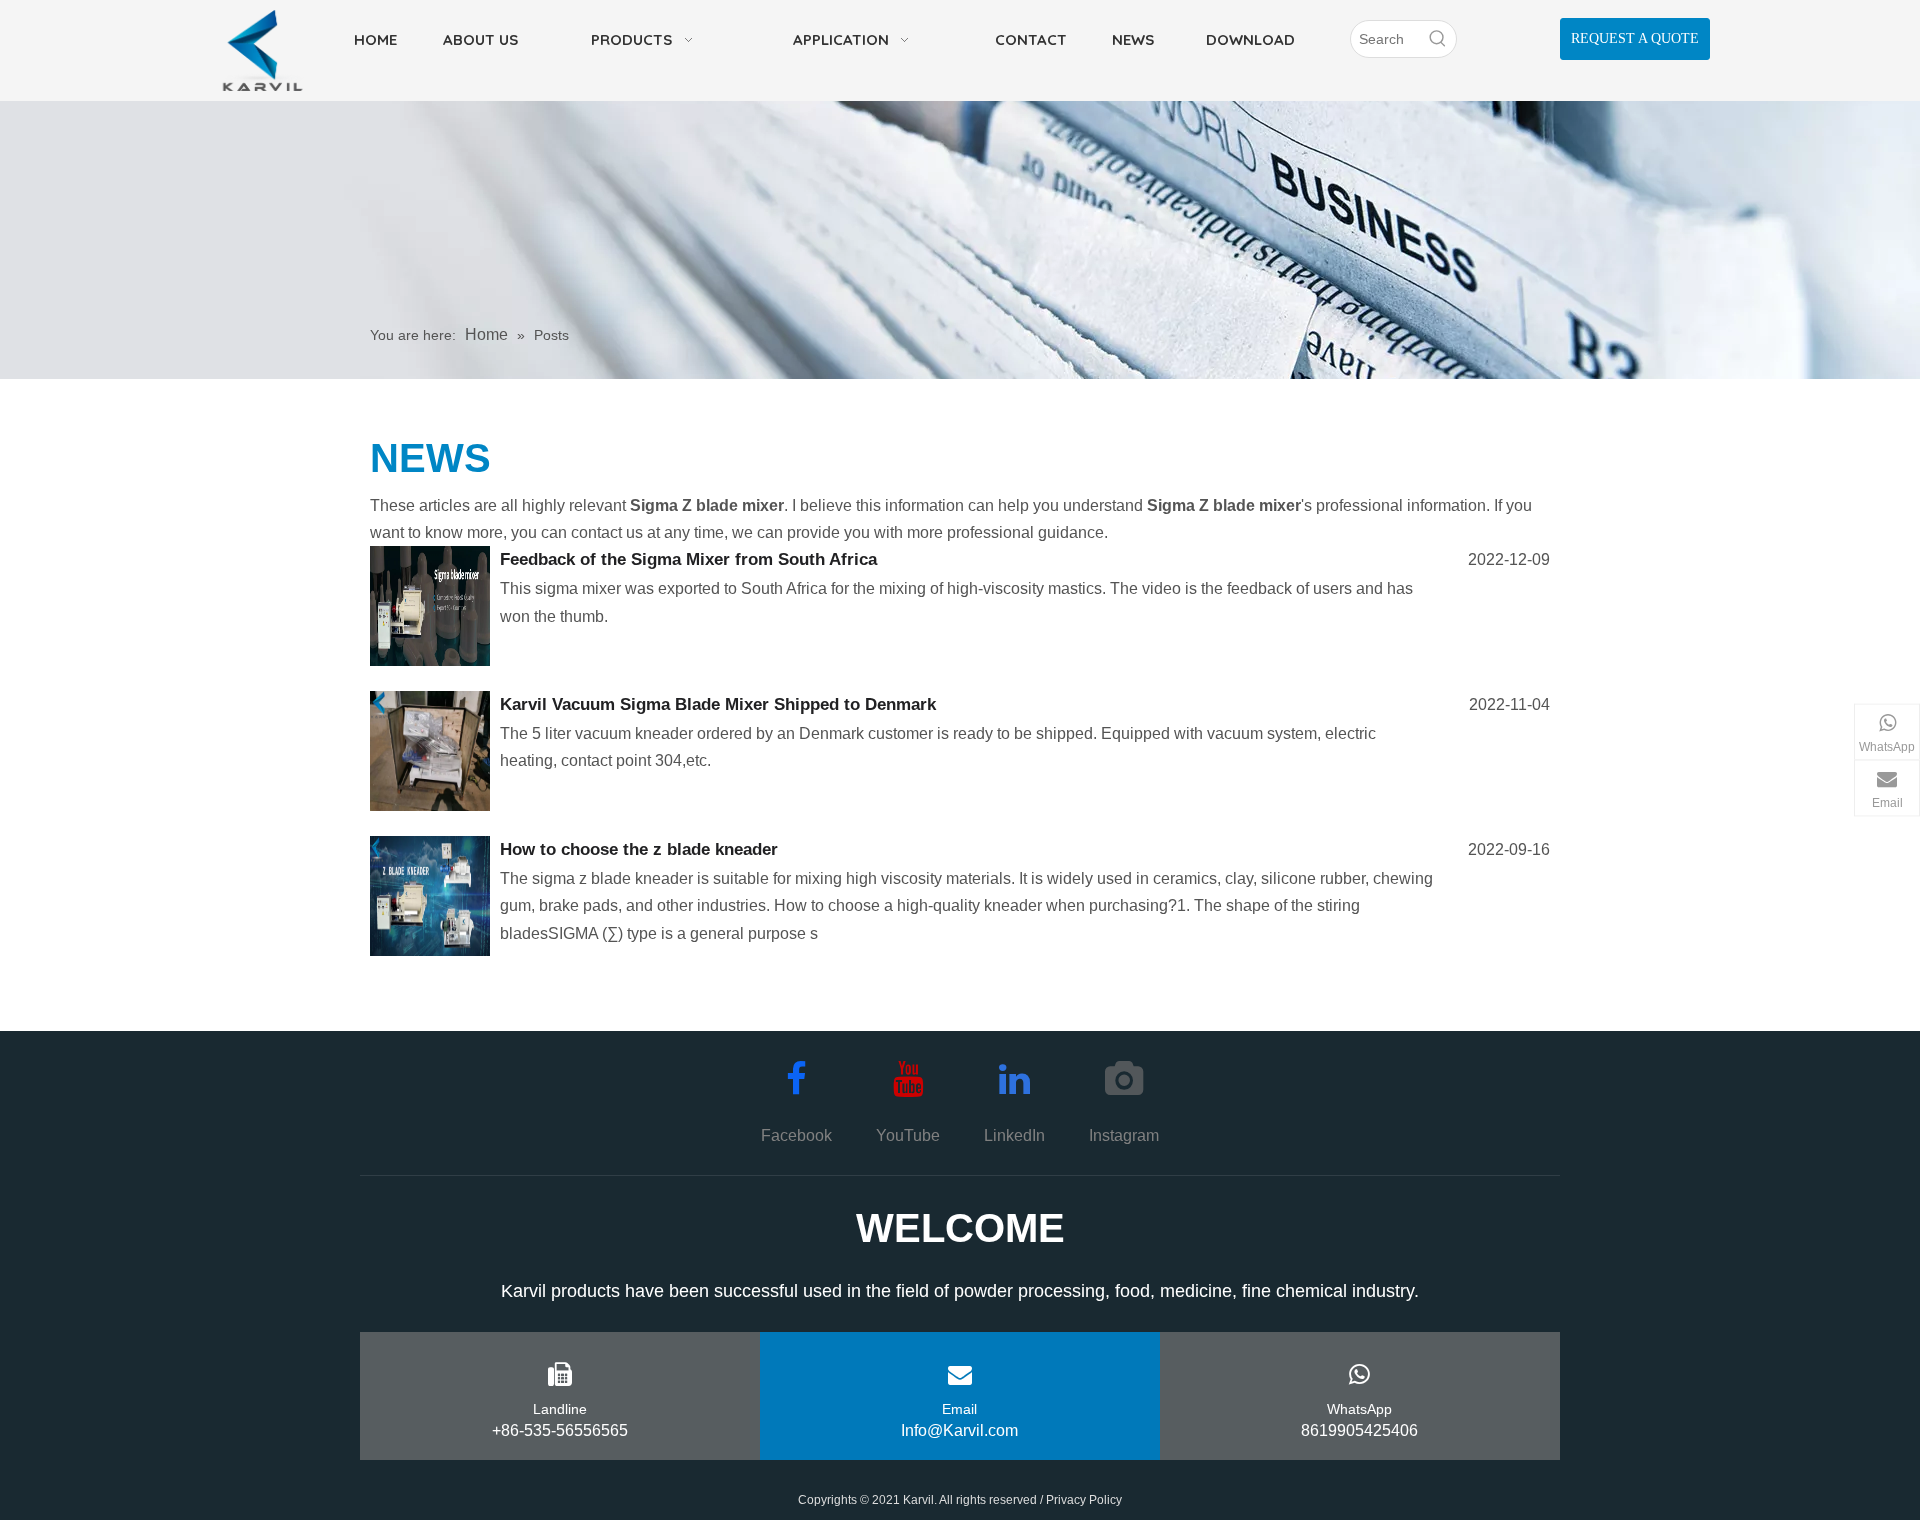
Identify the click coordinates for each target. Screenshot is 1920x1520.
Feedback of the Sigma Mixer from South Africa (688, 559)
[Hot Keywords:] (1438, 39)
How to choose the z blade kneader (639, 849)
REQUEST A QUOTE (1635, 38)
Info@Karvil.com (959, 1430)
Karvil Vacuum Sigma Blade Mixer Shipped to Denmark (718, 704)
